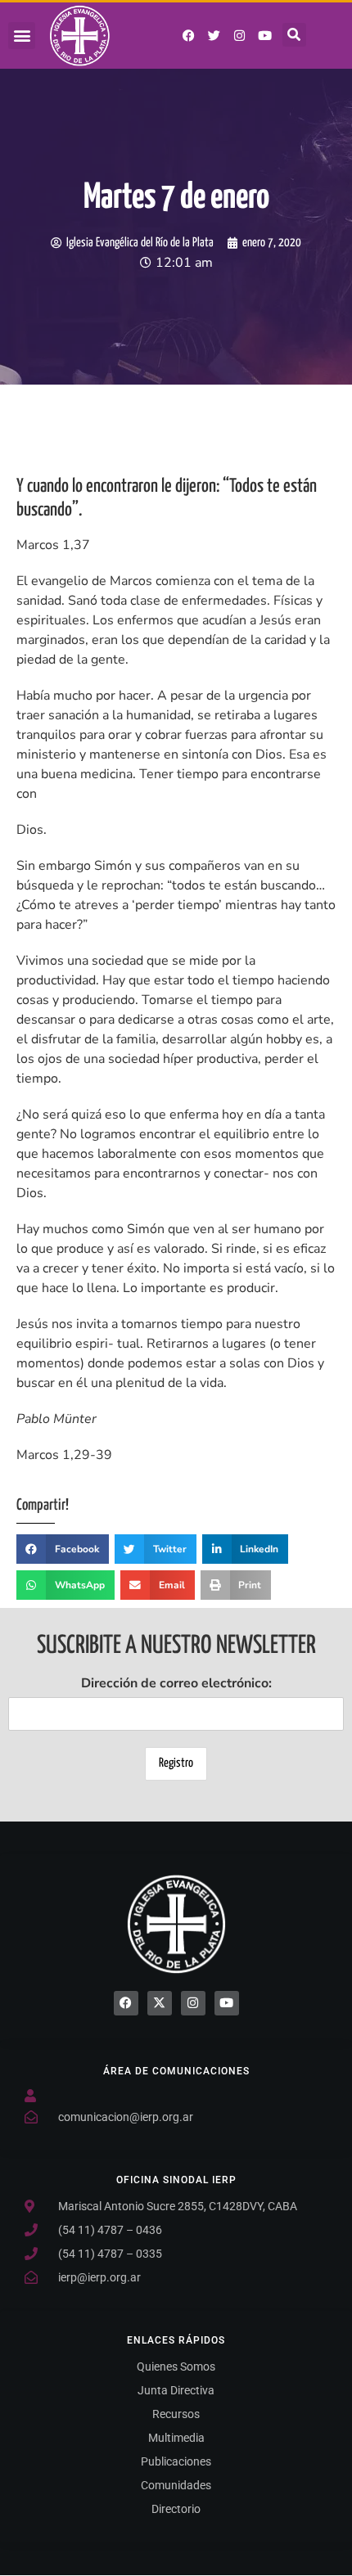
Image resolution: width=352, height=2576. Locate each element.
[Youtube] (265, 36)
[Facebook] (126, 2003)
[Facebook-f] (189, 36)
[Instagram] (240, 36)
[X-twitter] (160, 2003)
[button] (22, 36)
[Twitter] (214, 36)
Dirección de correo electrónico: (176, 1683)
